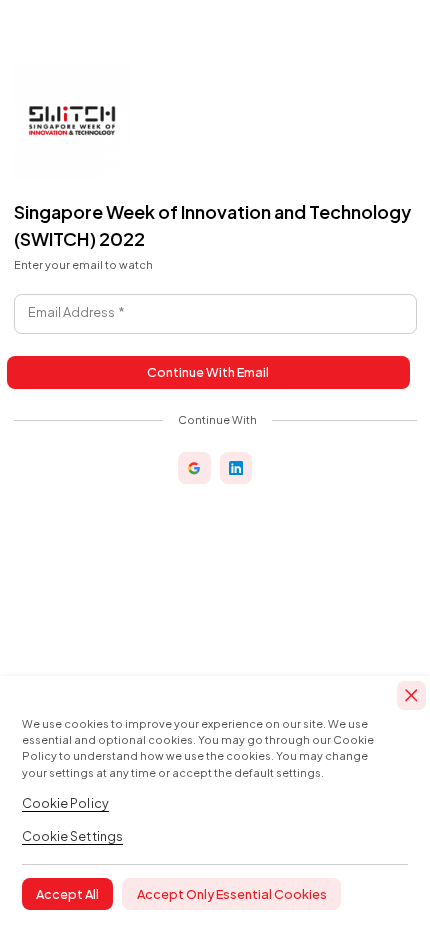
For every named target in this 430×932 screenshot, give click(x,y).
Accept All (67, 894)
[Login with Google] (194, 468)
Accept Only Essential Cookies (232, 894)
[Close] (411, 695)
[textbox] (215, 314)
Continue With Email (208, 372)
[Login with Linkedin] (236, 468)
